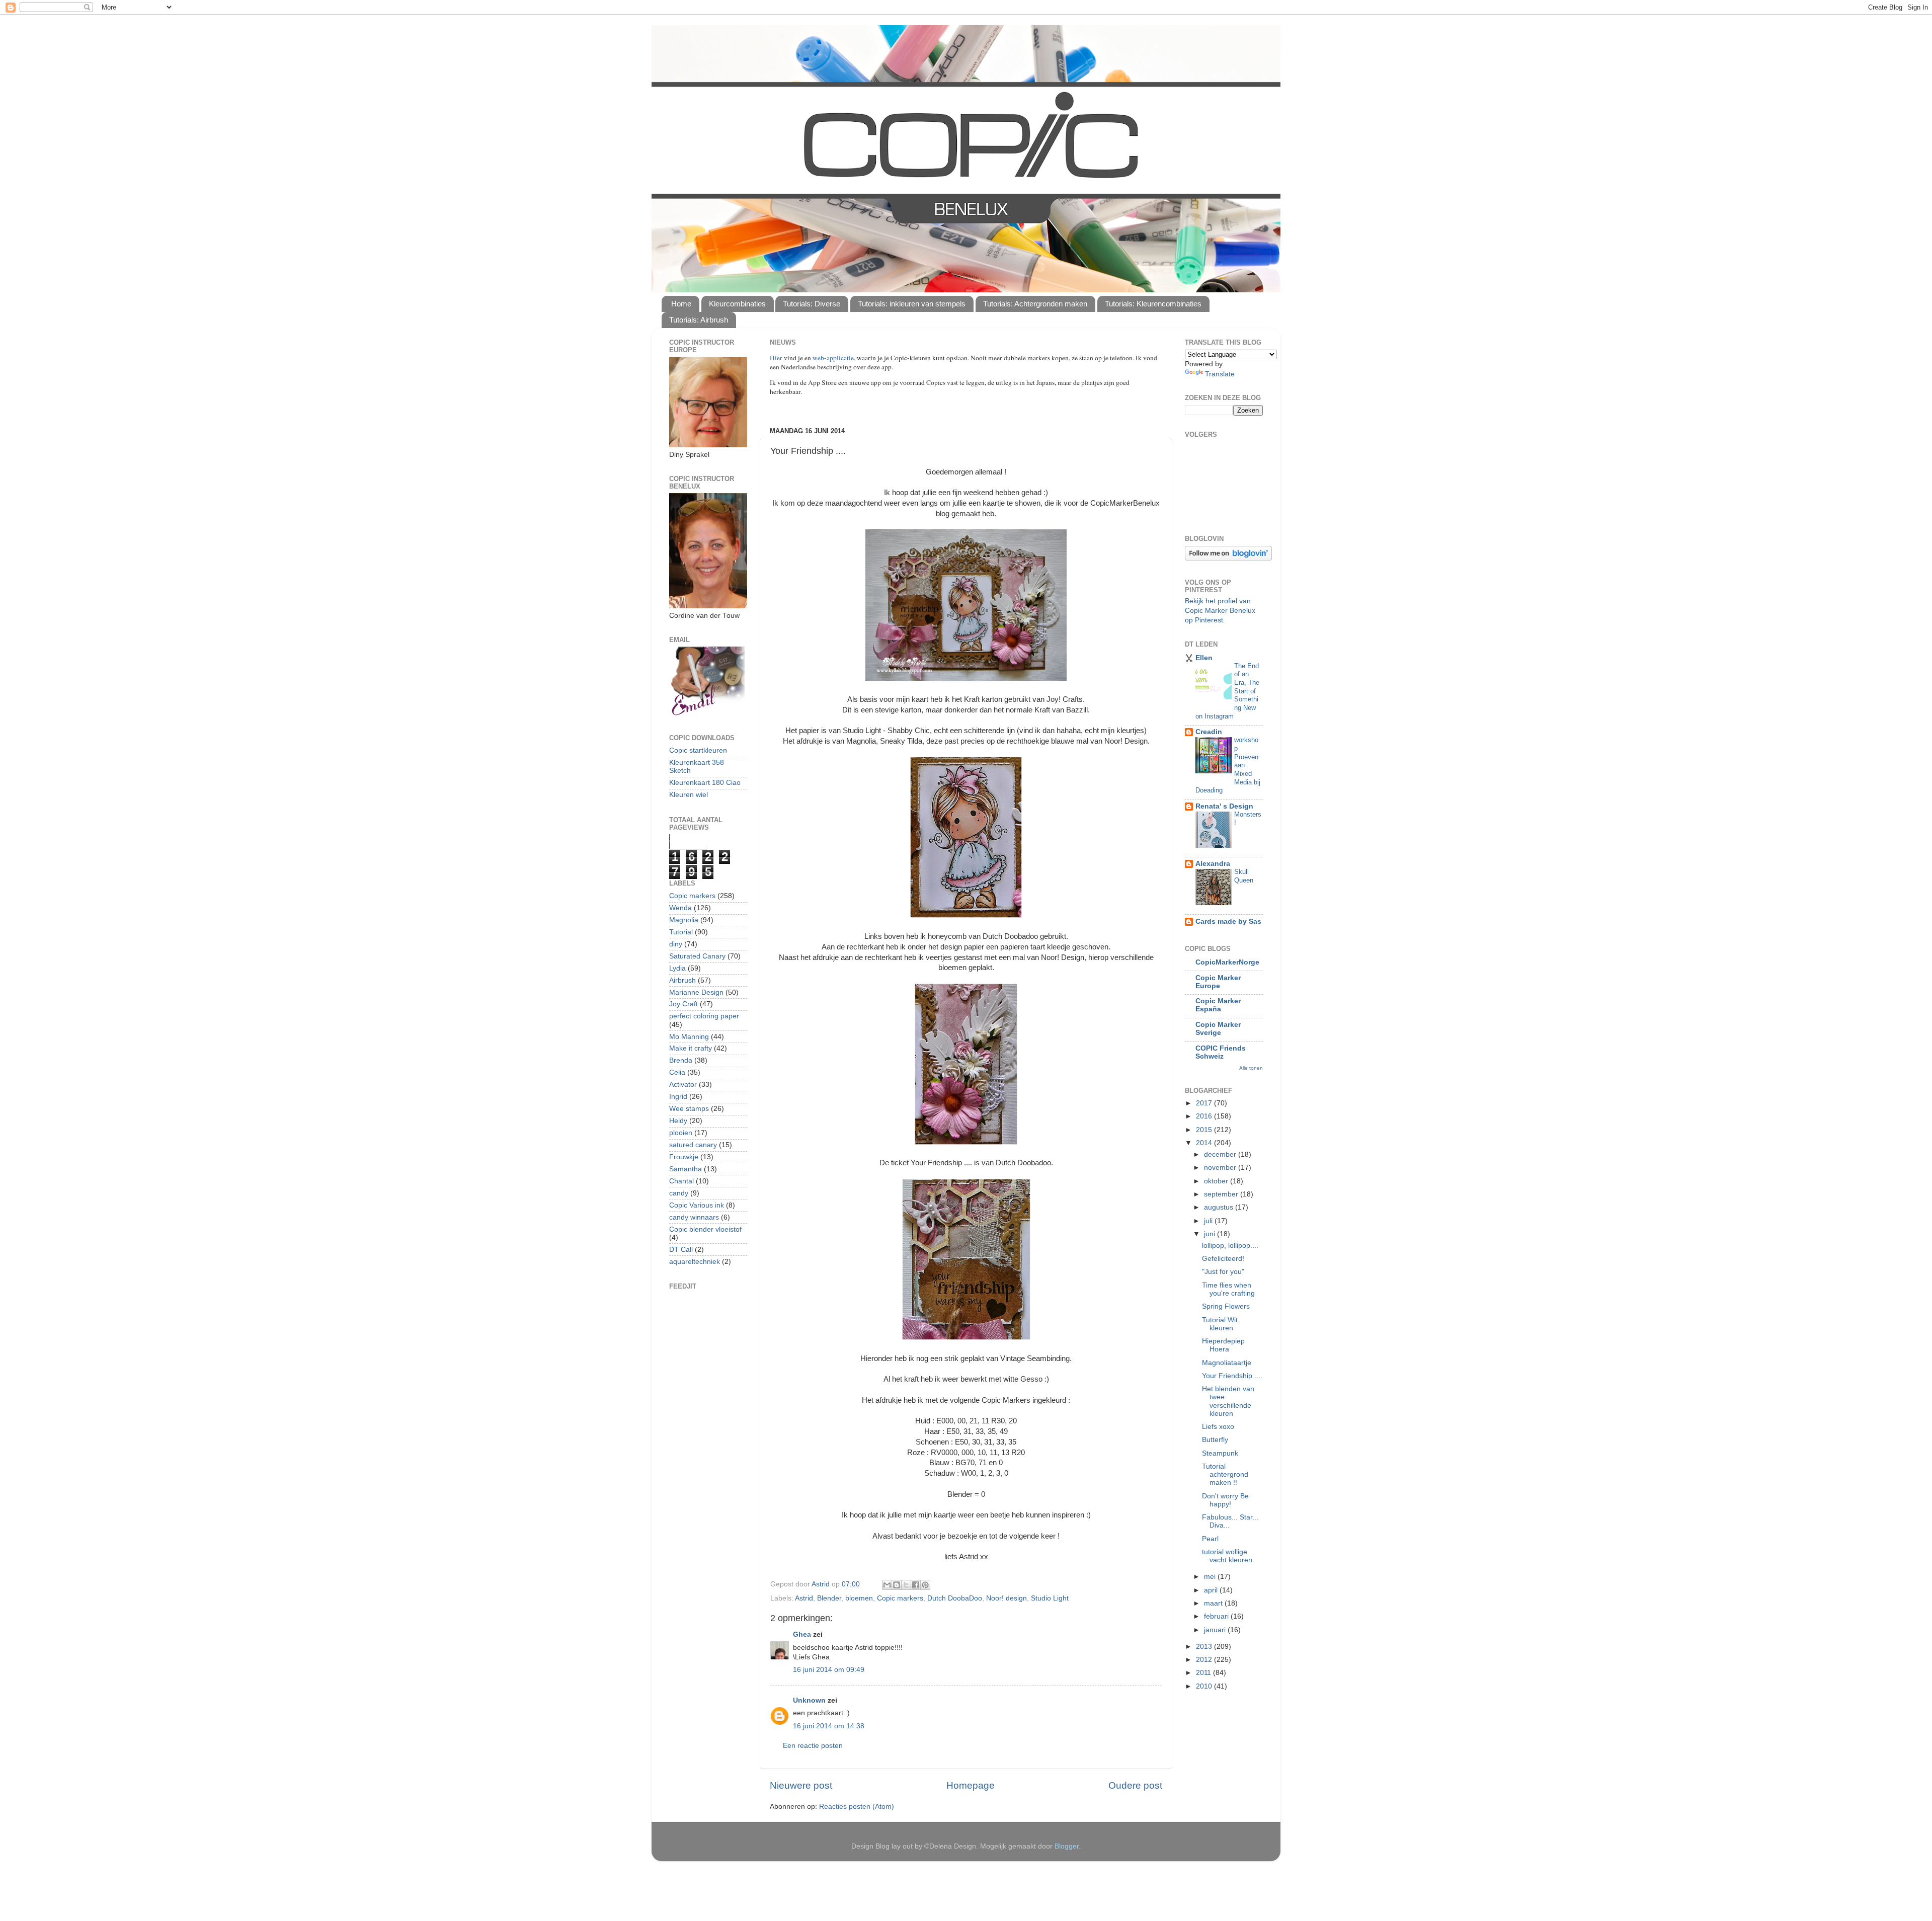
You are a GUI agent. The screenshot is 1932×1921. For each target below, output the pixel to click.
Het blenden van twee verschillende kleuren (1228, 1401)
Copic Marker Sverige (1218, 1029)
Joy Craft (683, 1004)
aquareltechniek (695, 1262)
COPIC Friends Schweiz (1221, 1052)
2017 (1205, 1103)
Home (681, 304)
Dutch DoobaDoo (955, 1598)
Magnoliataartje (1227, 1363)
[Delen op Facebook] (916, 1585)
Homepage (971, 1785)
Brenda (681, 1060)
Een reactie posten (813, 1746)
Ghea (802, 1634)
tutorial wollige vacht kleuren (1227, 1556)
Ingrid (678, 1097)
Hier (777, 358)
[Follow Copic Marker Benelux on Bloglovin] (1228, 558)
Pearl (1210, 1539)
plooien (681, 1133)
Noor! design (1007, 1598)
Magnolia (684, 920)
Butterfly (1215, 1440)
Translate (1220, 374)
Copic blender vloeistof (705, 1229)
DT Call (681, 1250)
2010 (1205, 1686)
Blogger (1067, 1846)
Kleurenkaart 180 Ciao (705, 783)
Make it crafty (691, 1048)
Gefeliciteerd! (1223, 1259)
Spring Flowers (1226, 1306)
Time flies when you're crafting (1228, 1289)
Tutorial (681, 932)
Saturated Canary (697, 956)
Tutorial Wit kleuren (1220, 1324)
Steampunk (1220, 1453)
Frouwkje (684, 1157)
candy (679, 1193)
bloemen (859, 1598)
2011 (1204, 1673)
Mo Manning (689, 1037)
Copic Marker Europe (1218, 982)
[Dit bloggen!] (897, 1585)
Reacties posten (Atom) (857, 1807)
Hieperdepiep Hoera (1223, 1345)
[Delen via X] (906, 1585)
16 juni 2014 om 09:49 (829, 1670)
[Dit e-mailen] (887, 1585)
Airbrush (682, 980)
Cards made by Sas (1228, 922)
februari (1217, 1616)
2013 (1205, 1647)
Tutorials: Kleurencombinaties (1153, 304)
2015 (1205, 1130)
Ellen (1204, 658)
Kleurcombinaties (737, 304)
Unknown (809, 1700)
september (1222, 1194)
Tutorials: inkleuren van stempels (912, 304)
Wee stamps (689, 1109)
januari (1216, 1630)
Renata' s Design (1224, 806)
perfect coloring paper (704, 1016)
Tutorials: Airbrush (699, 320)
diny (676, 944)
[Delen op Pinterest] (925, 1585)
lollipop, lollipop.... (1230, 1246)
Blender (829, 1598)
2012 (1205, 1660)
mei (1211, 1577)
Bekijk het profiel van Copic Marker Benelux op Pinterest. (1220, 611)
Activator (683, 1085)
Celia (677, 1072)
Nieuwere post (801, 1785)
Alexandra (1213, 864)
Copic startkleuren (698, 750)
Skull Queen (1244, 876)
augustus (1220, 1207)
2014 (1205, 1143)
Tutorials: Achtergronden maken (1035, 304)
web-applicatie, (834, 358)
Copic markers (900, 1598)
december (1221, 1154)
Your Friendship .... (1232, 1376)
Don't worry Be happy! (1225, 1500)
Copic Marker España (1218, 1005)
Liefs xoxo (1218, 1427)
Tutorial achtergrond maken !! (1225, 1474)
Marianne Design (696, 992)
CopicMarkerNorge (1227, 962)
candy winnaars (694, 1217)
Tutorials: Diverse (812, 304)
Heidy (678, 1121)
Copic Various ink (697, 1205)
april (1212, 1590)
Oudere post (1135, 1785)
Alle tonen (1251, 1068)
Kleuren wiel (689, 795)
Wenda (680, 908)
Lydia (677, 968)
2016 (1205, 1116)
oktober (1217, 1181)
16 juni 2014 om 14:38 (829, 1726)
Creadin (1209, 732)
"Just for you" (1223, 1272)
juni (1211, 1234)
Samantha (686, 1169)
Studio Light (1050, 1598)
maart (1214, 1603)
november (1221, 1168)
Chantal (681, 1181)
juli (1209, 1221)
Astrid (804, 1598)
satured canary (693, 1145)
